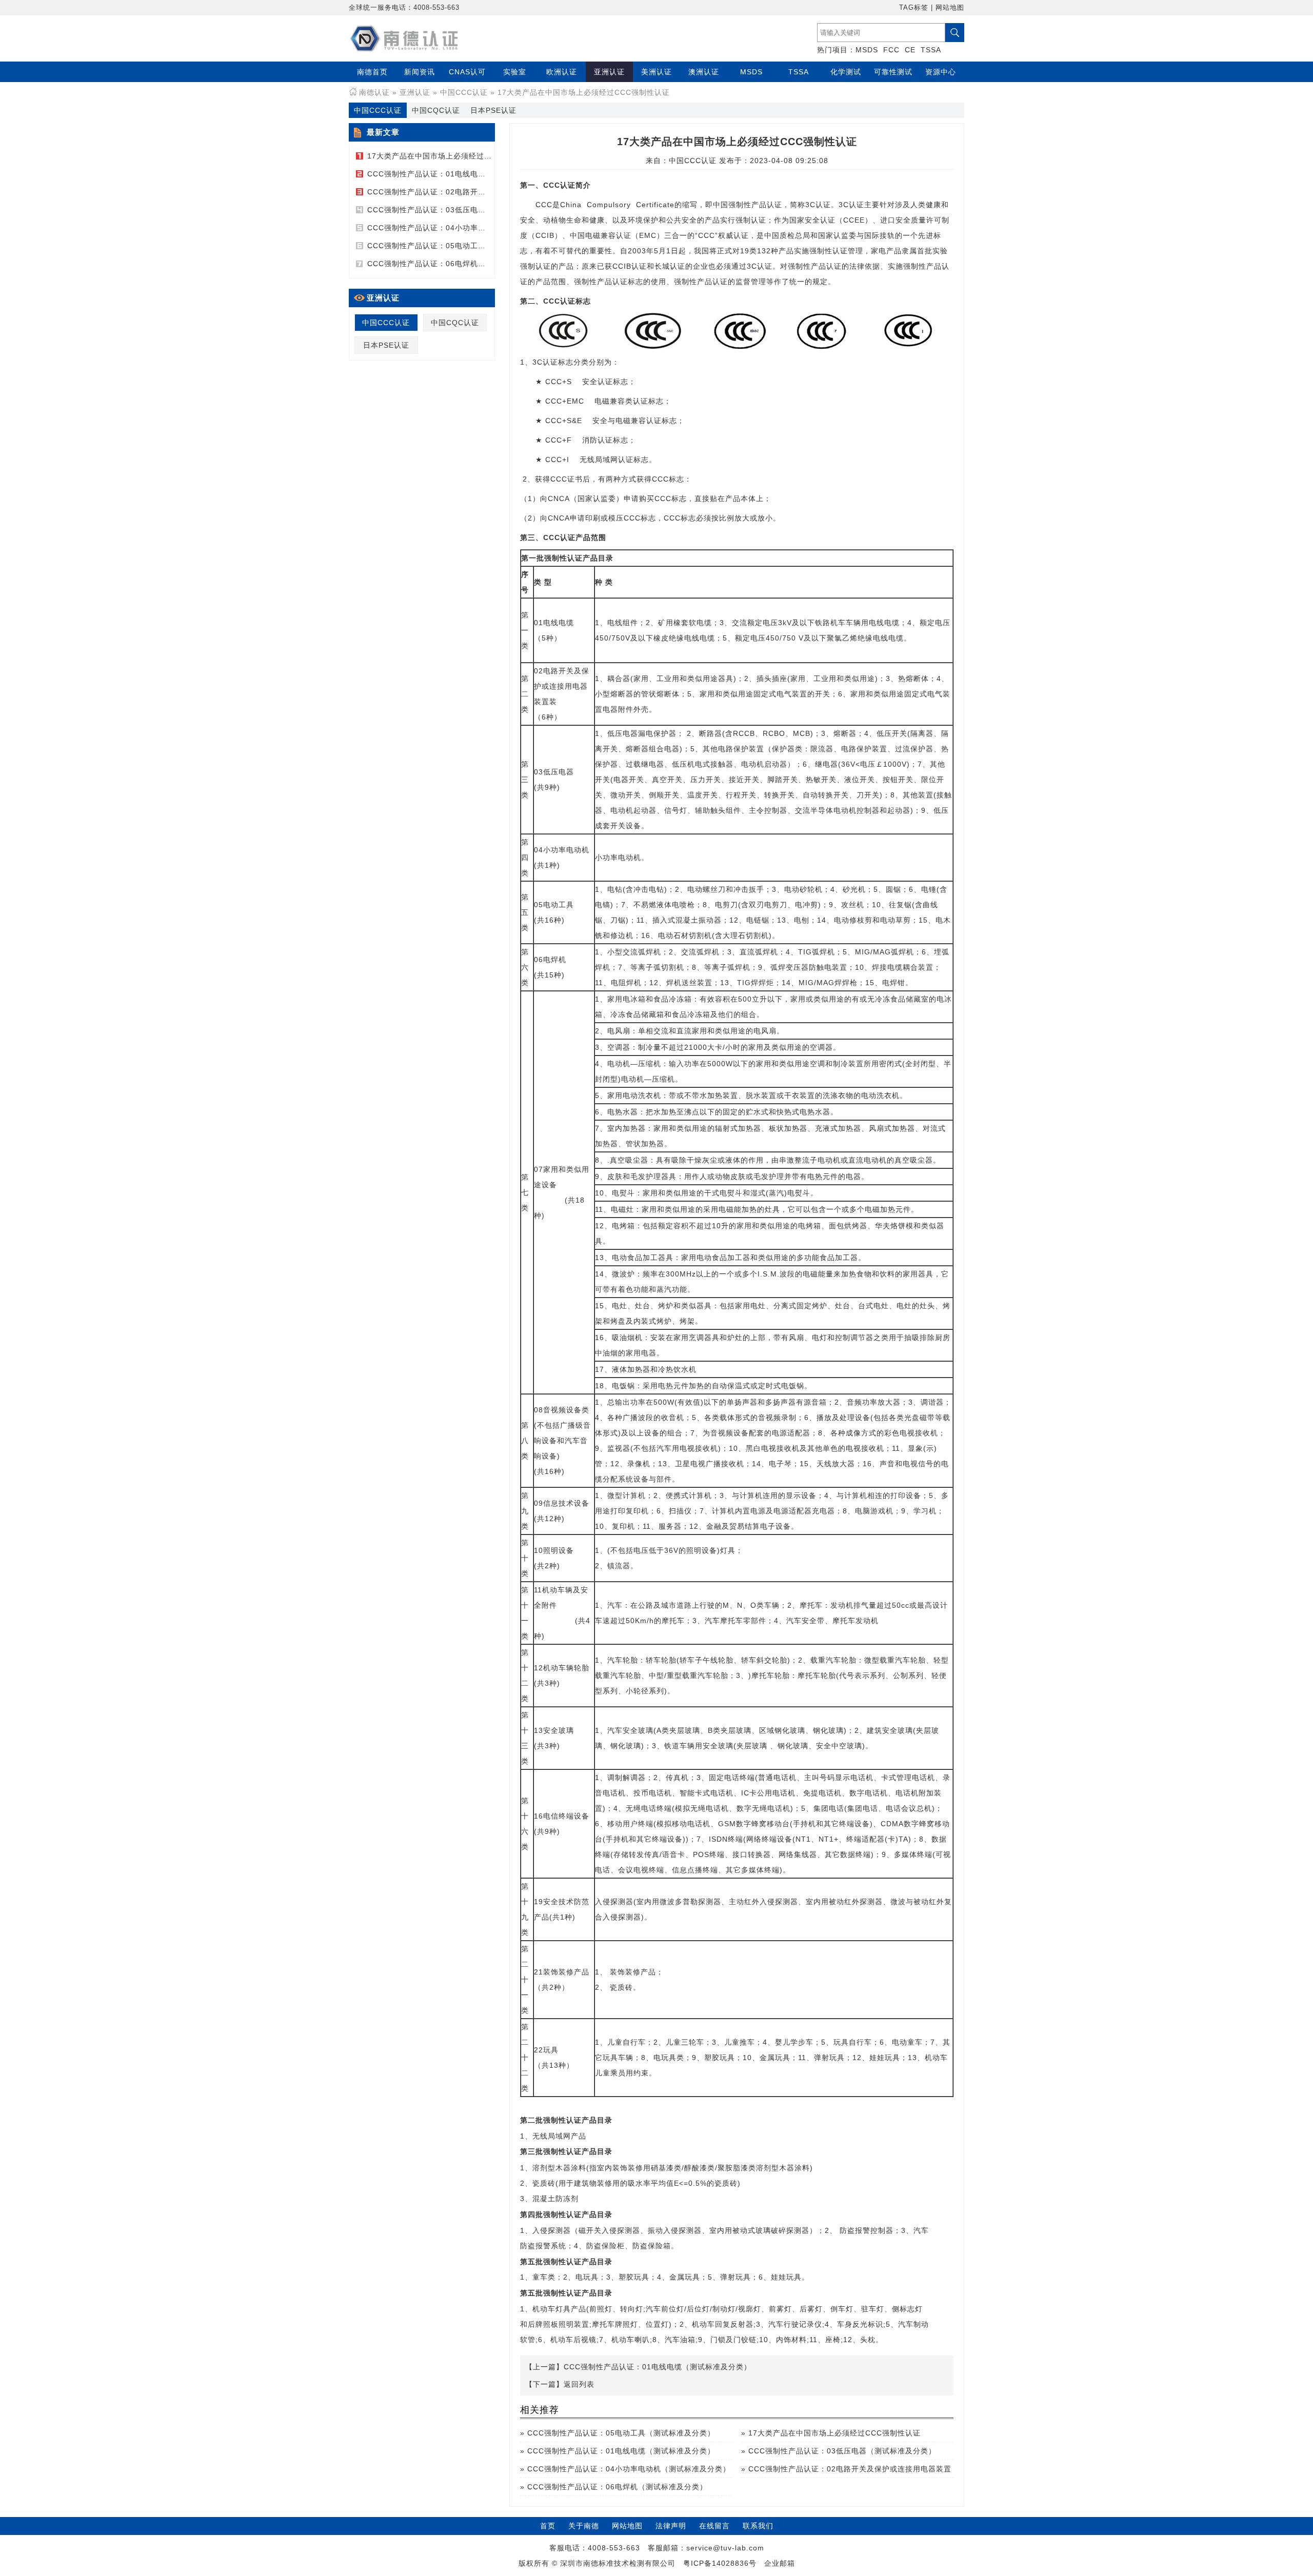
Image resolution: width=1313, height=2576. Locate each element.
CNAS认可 (467, 72)
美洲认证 (656, 72)
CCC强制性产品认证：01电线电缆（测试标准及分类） (461, 174)
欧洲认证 (562, 72)
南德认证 (374, 92)
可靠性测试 (893, 72)
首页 (548, 2526)
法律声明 (671, 2526)
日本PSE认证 (493, 110)
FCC (891, 50)
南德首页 (372, 72)
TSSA (931, 50)
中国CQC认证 (436, 110)
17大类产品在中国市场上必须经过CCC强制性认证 (453, 156)
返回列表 (579, 2384)
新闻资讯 (420, 72)
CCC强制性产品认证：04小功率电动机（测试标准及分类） (469, 228)
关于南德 (584, 2526)
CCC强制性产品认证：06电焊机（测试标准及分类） (457, 264)
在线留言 (714, 2526)
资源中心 (941, 72)
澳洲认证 (704, 72)
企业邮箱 (780, 2563)
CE (910, 50)
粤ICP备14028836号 (720, 2563)
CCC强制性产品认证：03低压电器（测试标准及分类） (461, 210)
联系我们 (758, 2526)
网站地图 (950, 7)
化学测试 (846, 72)
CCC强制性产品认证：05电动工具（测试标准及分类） (461, 246)
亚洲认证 (609, 72)
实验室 (515, 72)
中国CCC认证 (464, 92)
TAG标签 (914, 7)
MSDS (867, 50)
